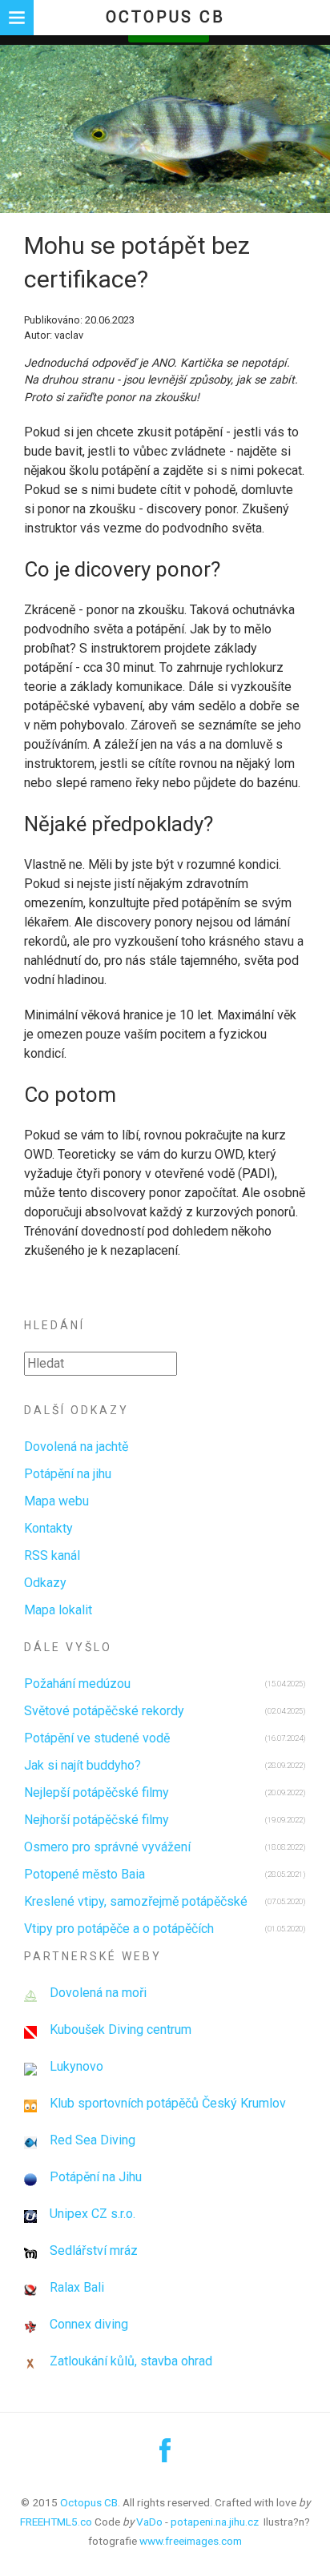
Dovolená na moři (98, 1993)
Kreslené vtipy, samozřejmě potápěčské (136, 1901)
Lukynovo (76, 2066)
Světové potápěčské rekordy (104, 1711)
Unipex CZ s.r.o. (93, 2214)
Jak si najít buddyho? (82, 1765)
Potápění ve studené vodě (97, 1738)
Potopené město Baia (85, 1874)
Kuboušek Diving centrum (121, 2029)
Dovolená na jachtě (76, 1447)
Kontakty (48, 1528)
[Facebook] (165, 2456)
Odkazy (45, 1583)
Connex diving (89, 2324)
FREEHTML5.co (56, 2522)
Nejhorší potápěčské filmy (97, 1820)
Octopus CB (165, 17)
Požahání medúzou (77, 1684)
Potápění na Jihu (96, 2177)
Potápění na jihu (68, 1474)
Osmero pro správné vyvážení (107, 1847)
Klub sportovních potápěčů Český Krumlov (168, 2103)
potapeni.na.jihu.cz (215, 2522)
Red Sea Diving (93, 2140)
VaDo (149, 2522)
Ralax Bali (77, 2287)
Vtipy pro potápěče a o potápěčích (119, 1929)
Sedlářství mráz (94, 2250)
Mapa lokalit (58, 1610)
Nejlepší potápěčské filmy (97, 1792)
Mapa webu (56, 1501)
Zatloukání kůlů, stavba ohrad (131, 2361)
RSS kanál (52, 1555)
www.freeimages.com (191, 2541)
